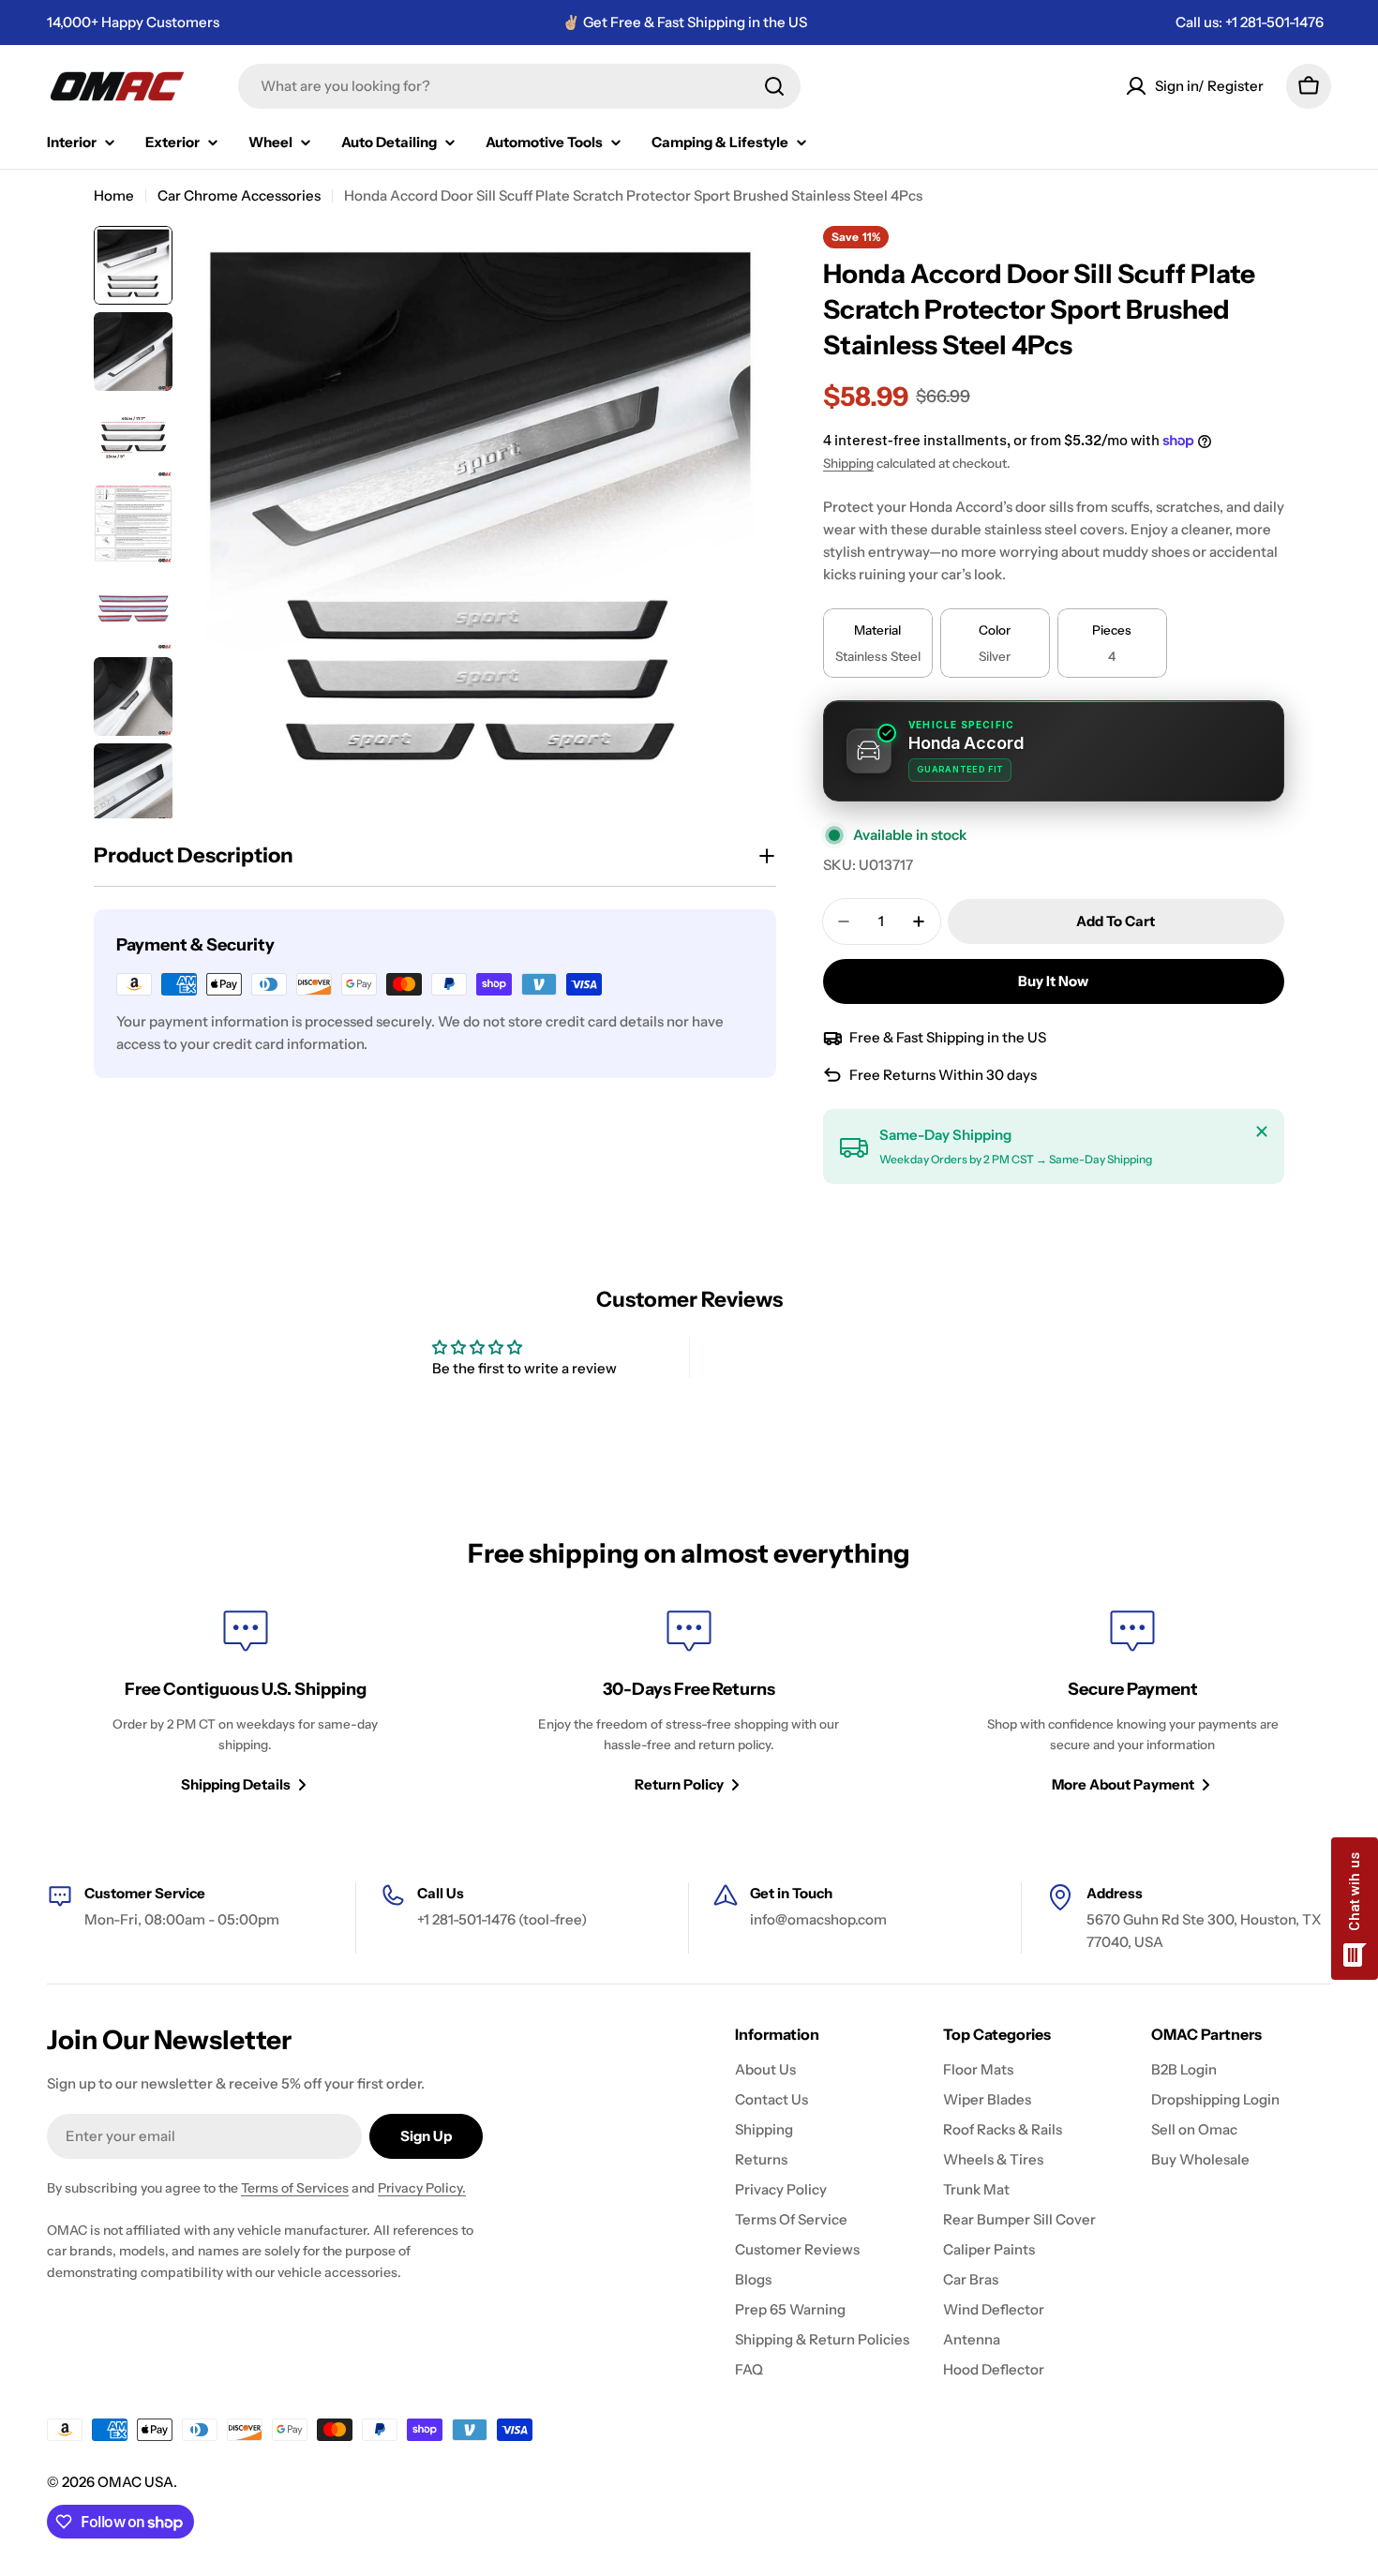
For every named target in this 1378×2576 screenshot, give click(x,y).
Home (114, 195)
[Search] (774, 86)
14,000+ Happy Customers (133, 22)
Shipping (848, 463)
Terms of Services (295, 2188)
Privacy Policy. (422, 2188)
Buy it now (1053, 981)
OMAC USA (135, 2482)
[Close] (1262, 1131)
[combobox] (519, 86)
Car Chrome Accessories (239, 195)
